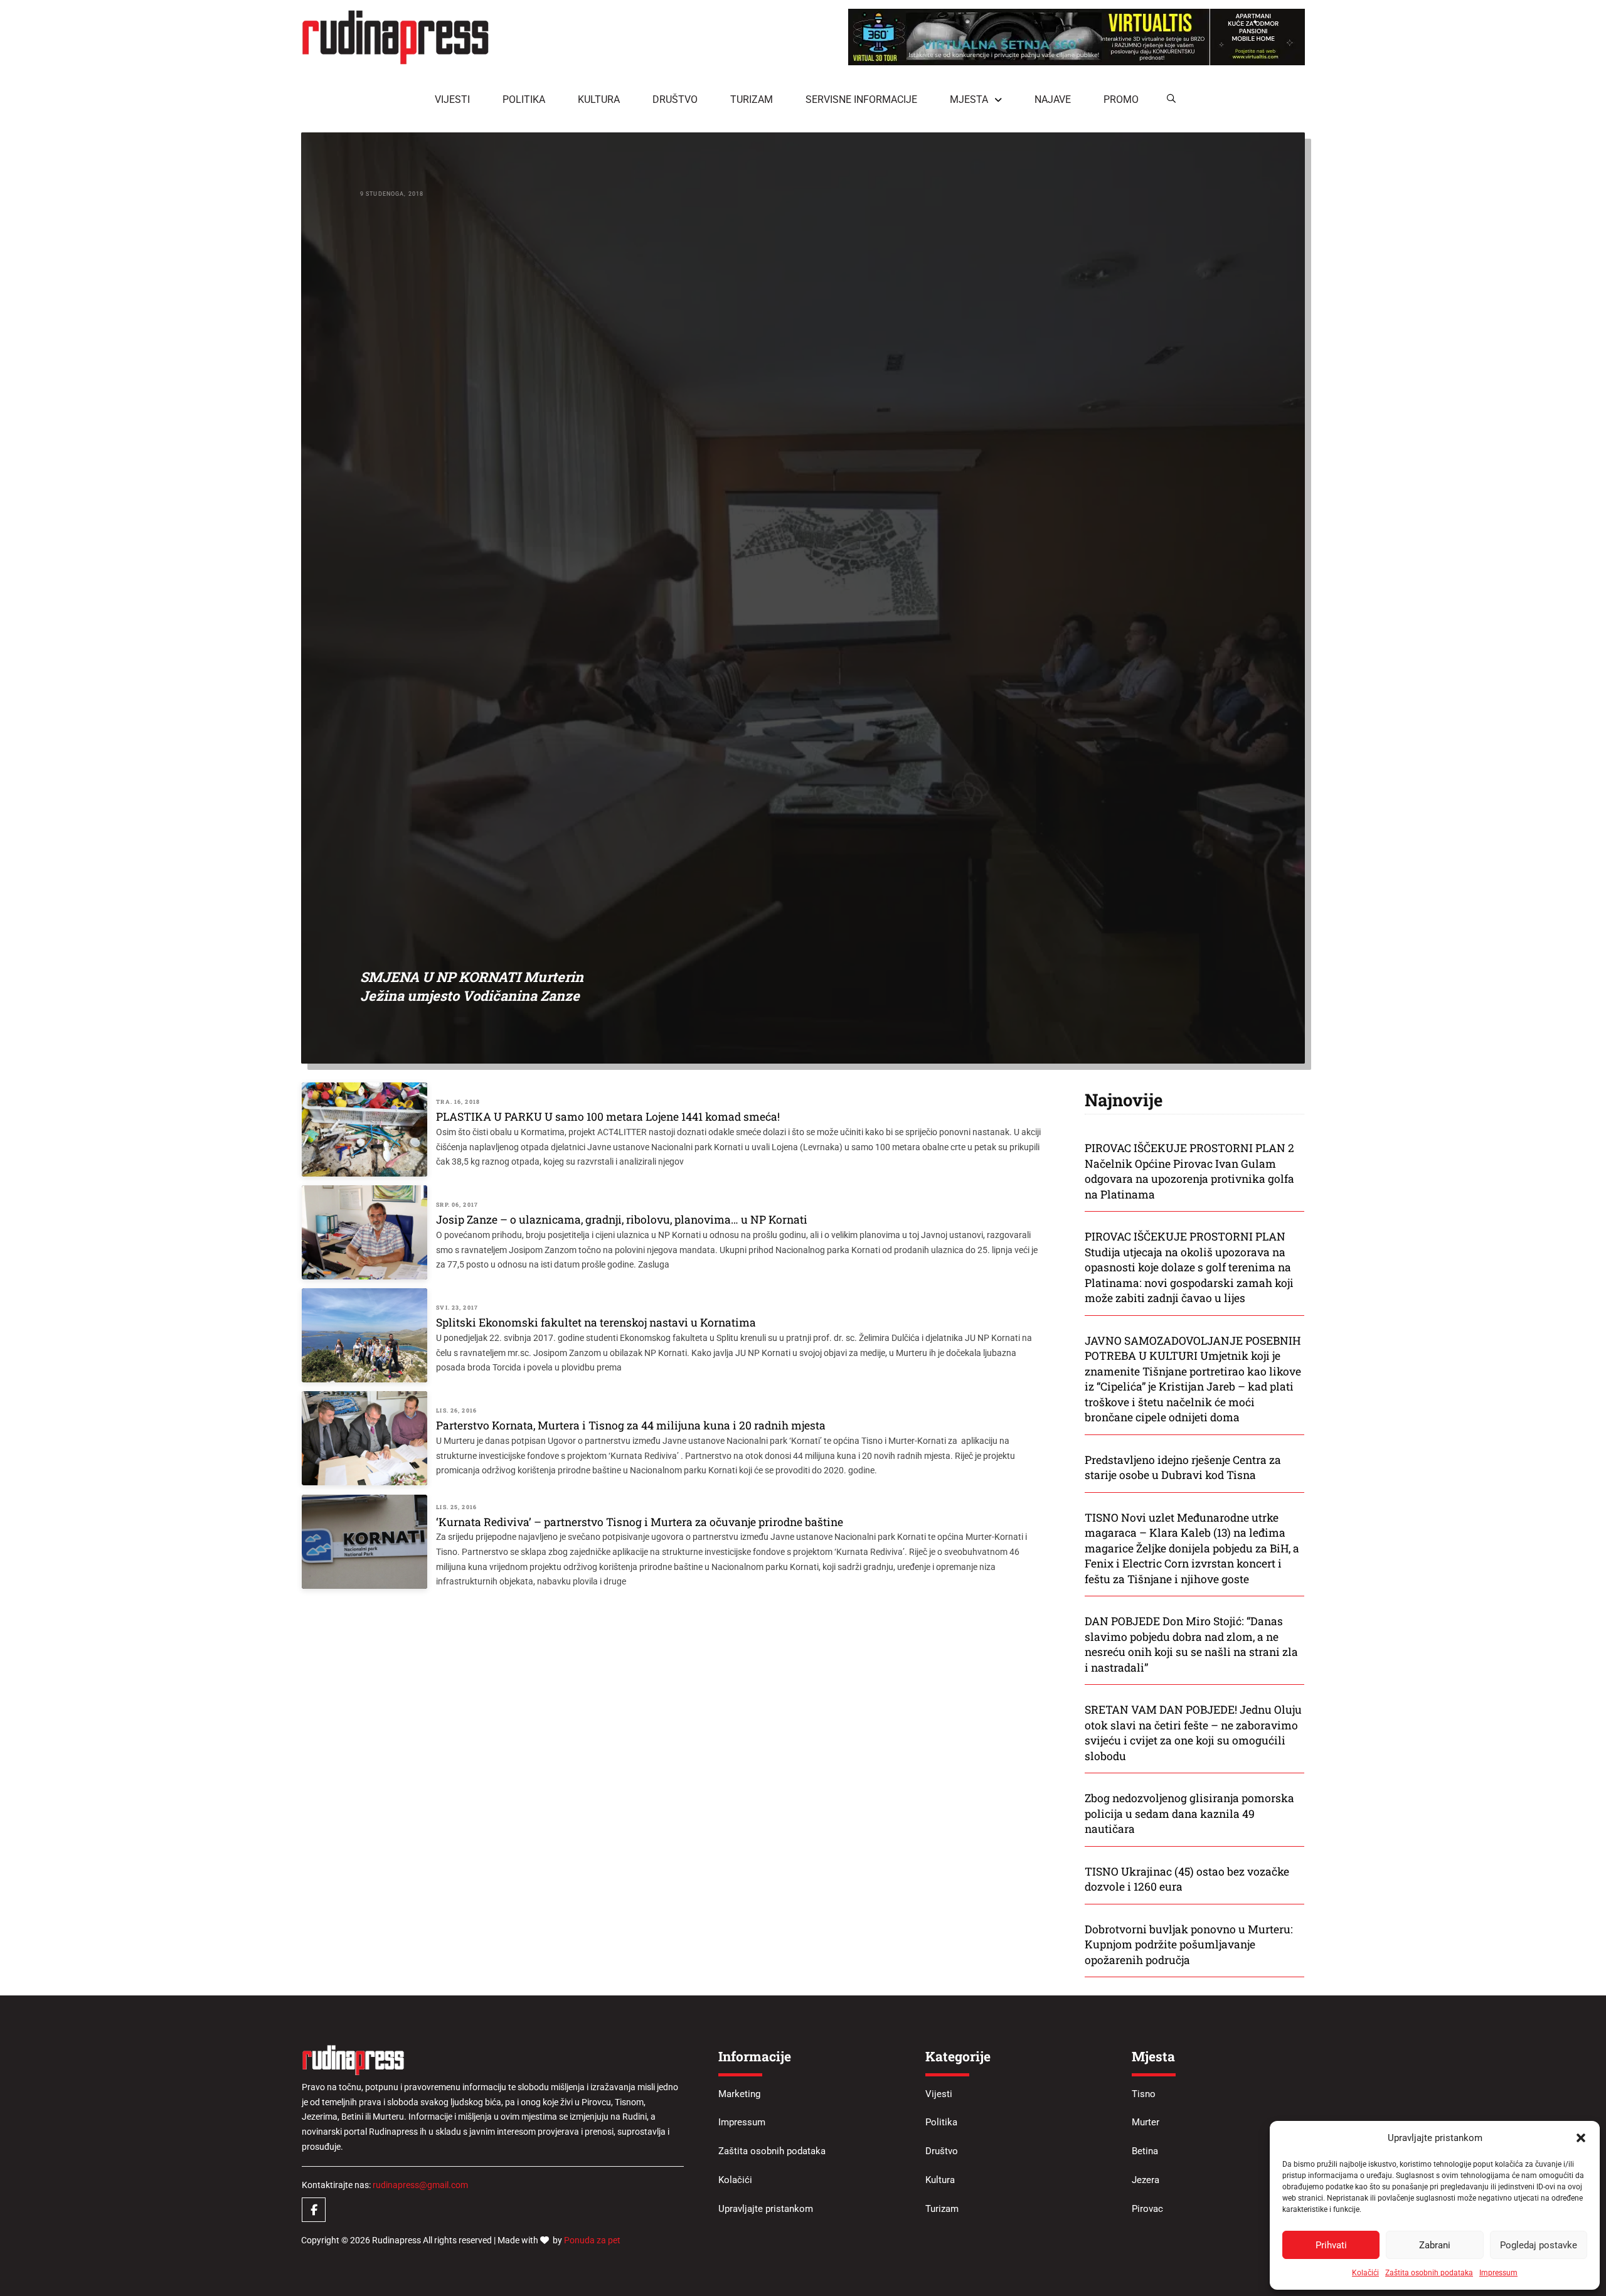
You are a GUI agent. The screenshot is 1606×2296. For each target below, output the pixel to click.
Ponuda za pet (592, 2240)
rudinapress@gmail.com (420, 2185)
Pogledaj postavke (1539, 2245)
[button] (1581, 2138)
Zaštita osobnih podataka (1429, 2273)
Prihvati (1331, 2245)
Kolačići (1365, 2273)
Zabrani (1435, 2245)
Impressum (1498, 2273)
